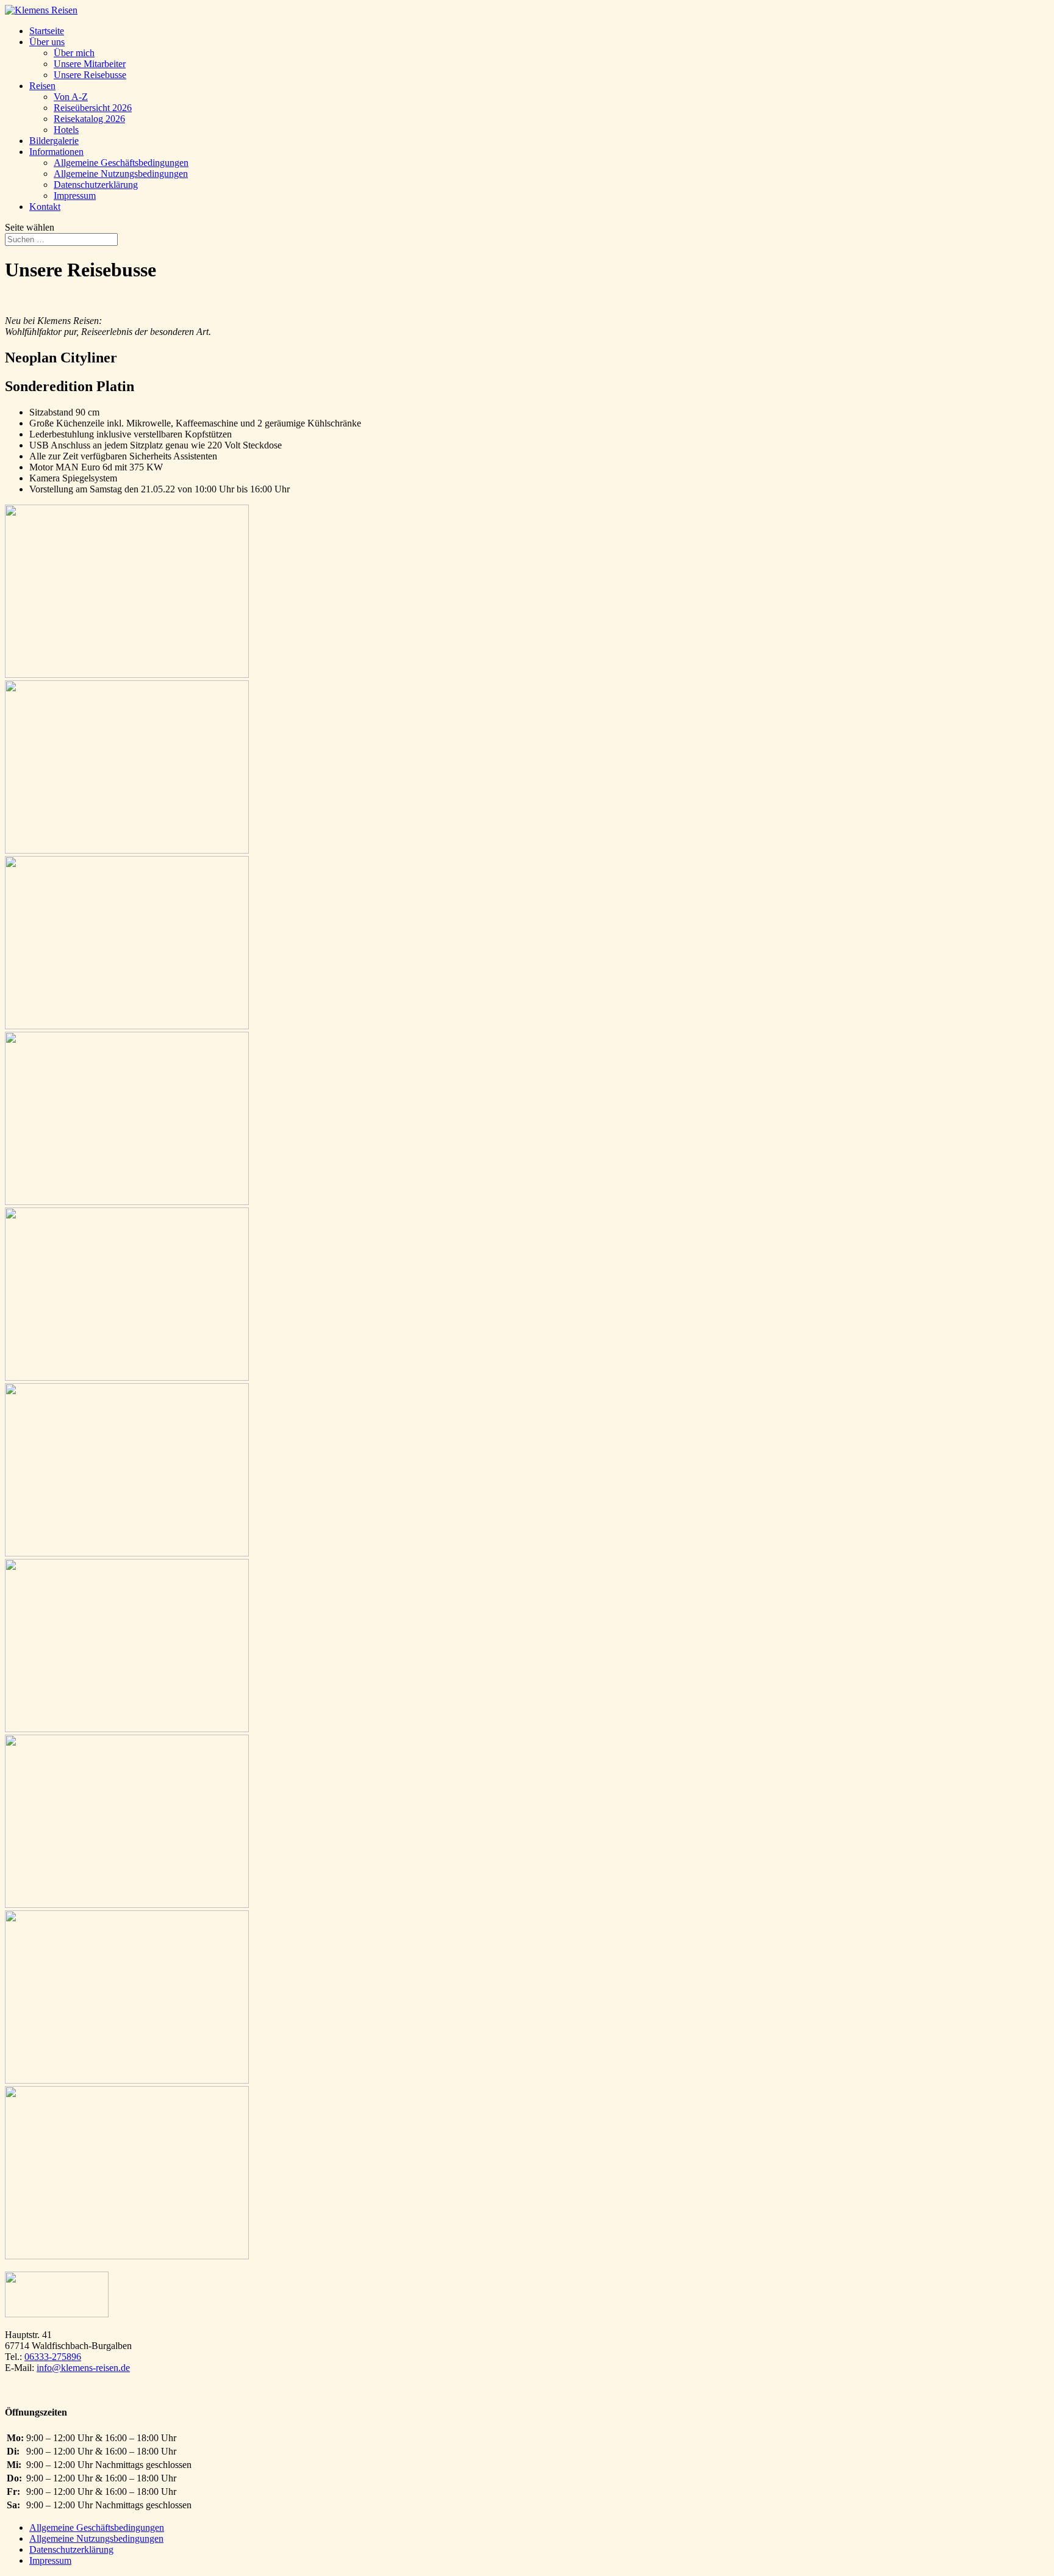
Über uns (47, 42)
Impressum (75, 196)
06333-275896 (53, 2357)
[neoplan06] (127, 1553)
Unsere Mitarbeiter (90, 64)
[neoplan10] (127, 850)
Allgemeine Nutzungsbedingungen (121, 174)
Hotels (66, 130)
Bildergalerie (54, 141)
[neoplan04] (127, 1905)
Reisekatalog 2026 (89, 119)
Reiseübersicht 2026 (93, 108)
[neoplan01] (127, 2256)
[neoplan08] (127, 1202)
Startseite (47, 31)
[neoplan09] (127, 1026)
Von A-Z (71, 97)
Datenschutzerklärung (96, 185)
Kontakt (45, 207)
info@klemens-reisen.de (83, 2368)
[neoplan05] (127, 1729)
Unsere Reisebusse (90, 75)
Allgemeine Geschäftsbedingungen (121, 163)
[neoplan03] (127, 675)
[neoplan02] (127, 2080)
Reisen (42, 86)
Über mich (74, 53)
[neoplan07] (127, 1377)
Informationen (56, 152)
